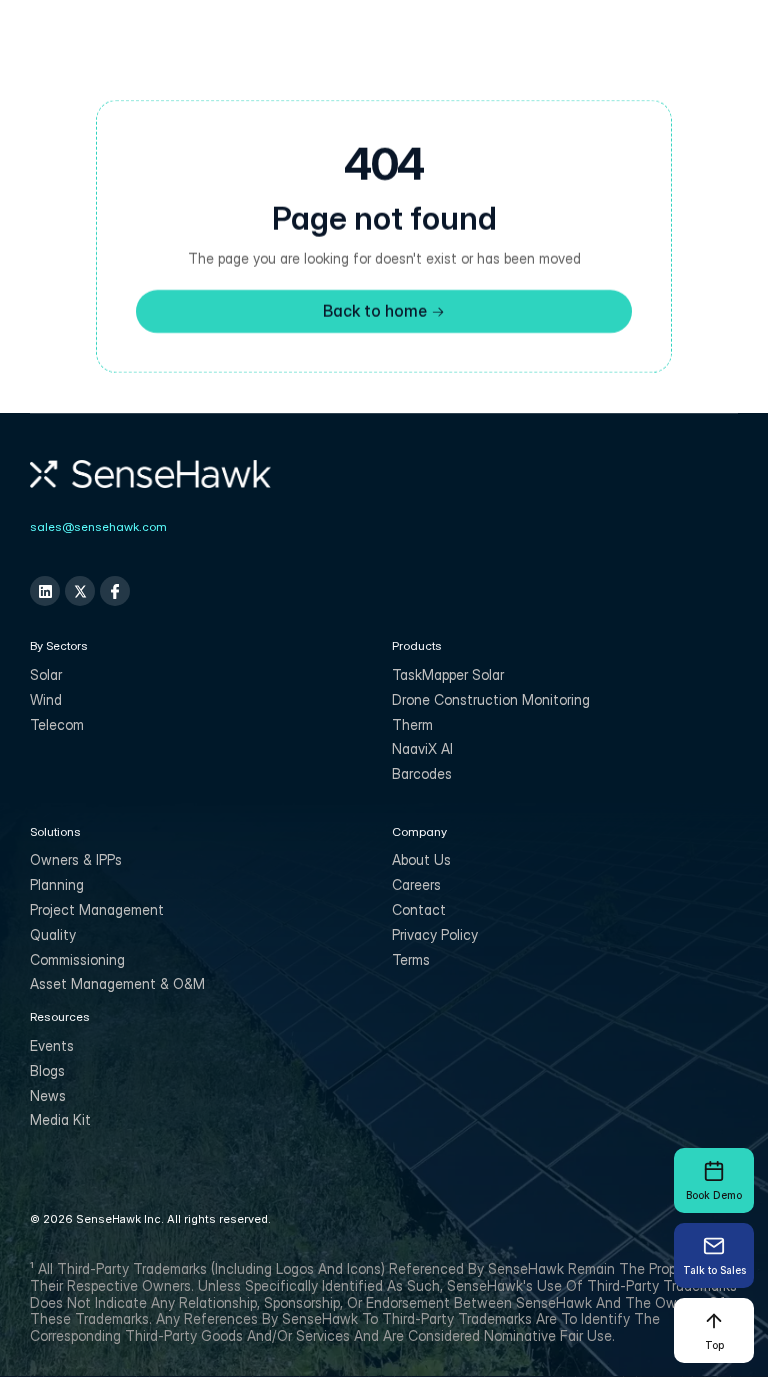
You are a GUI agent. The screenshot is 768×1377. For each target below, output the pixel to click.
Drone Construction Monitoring (491, 699)
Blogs (47, 1070)
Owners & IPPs (76, 859)
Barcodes (422, 773)
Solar (46, 674)
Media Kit (60, 1119)
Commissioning (77, 959)
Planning (57, 884)
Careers (416, 884)
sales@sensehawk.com (98, 526)
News (48, 1095)
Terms (411, 959)
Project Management (97, 909)
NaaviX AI (422, 748)
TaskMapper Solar (448, 674)
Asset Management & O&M (117, 983)
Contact (419, 909)
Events (52, 1045)
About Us (421, 859)
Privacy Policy (435, 934)
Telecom (57, 724)
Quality (53, 934)
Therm (412, 724)
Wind (46, 699)
